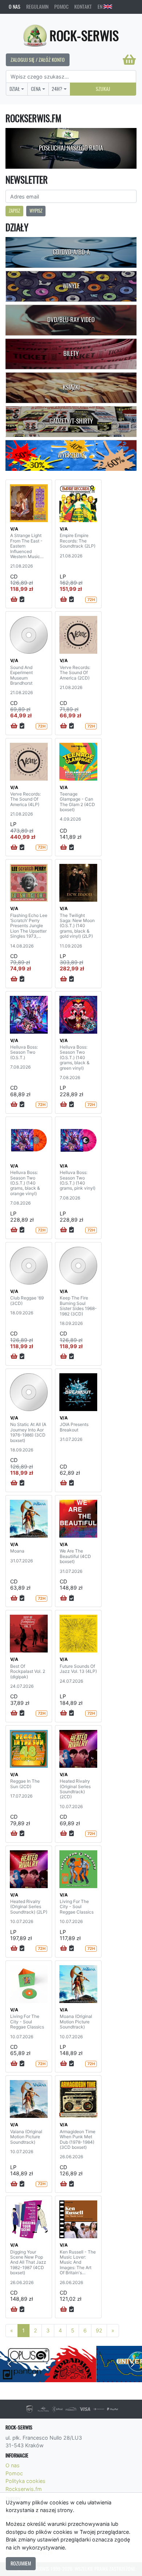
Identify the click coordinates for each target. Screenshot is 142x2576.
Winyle (71, 286)
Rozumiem (21, 2563)
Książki (71, 387)
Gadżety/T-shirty (71, 421)
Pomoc (61, 7)
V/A (14, 529)
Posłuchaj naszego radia (71, 148)
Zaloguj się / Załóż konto (38, 60)
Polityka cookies (25, 2481)
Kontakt (83, 7)
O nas (15, 7)
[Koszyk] (129, 60)
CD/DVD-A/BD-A (71, 252)
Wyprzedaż (71, 455)
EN (100, 7)
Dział (15, 89)
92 (99, 2330)
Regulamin (37, 7)
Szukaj (103, 89)
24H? (57, 89)
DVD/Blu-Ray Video (71, 320)
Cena (36, 89)
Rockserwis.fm (24, 2489)
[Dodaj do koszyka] (14, 600)
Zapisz (14, 211)
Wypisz (36, 211)
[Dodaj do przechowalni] (22, 600)
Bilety (71, 353)
